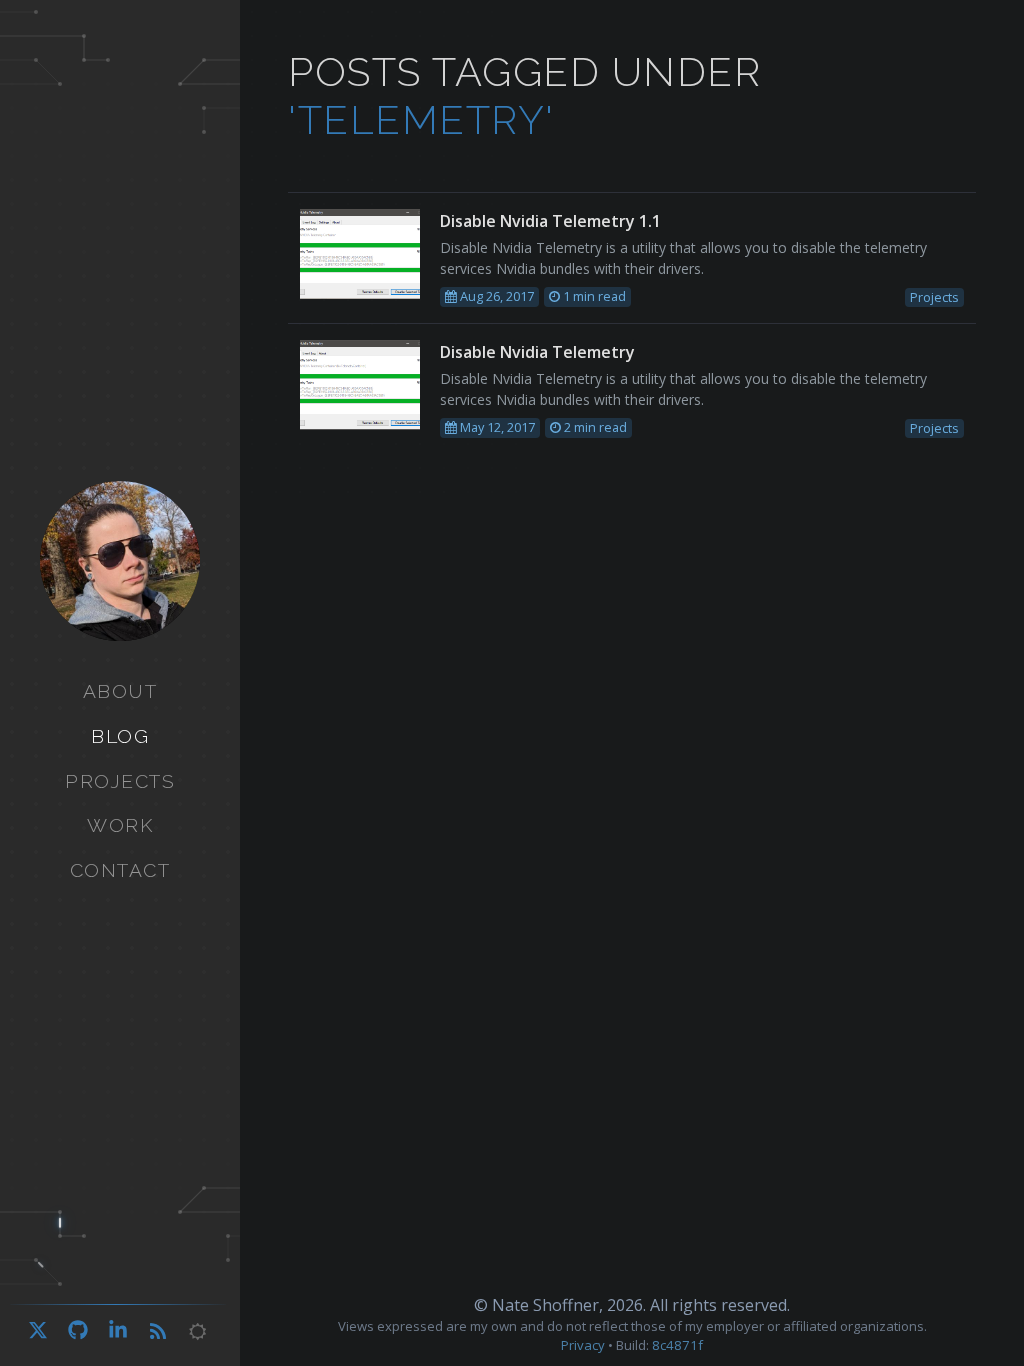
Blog (120, 736)
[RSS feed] (158, 1332)
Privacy (583, 1345)
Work (120, 825)
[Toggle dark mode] (198, 1332)
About (120, 691)
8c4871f (677, 1345)
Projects (120, 781)
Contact (120, 870)
